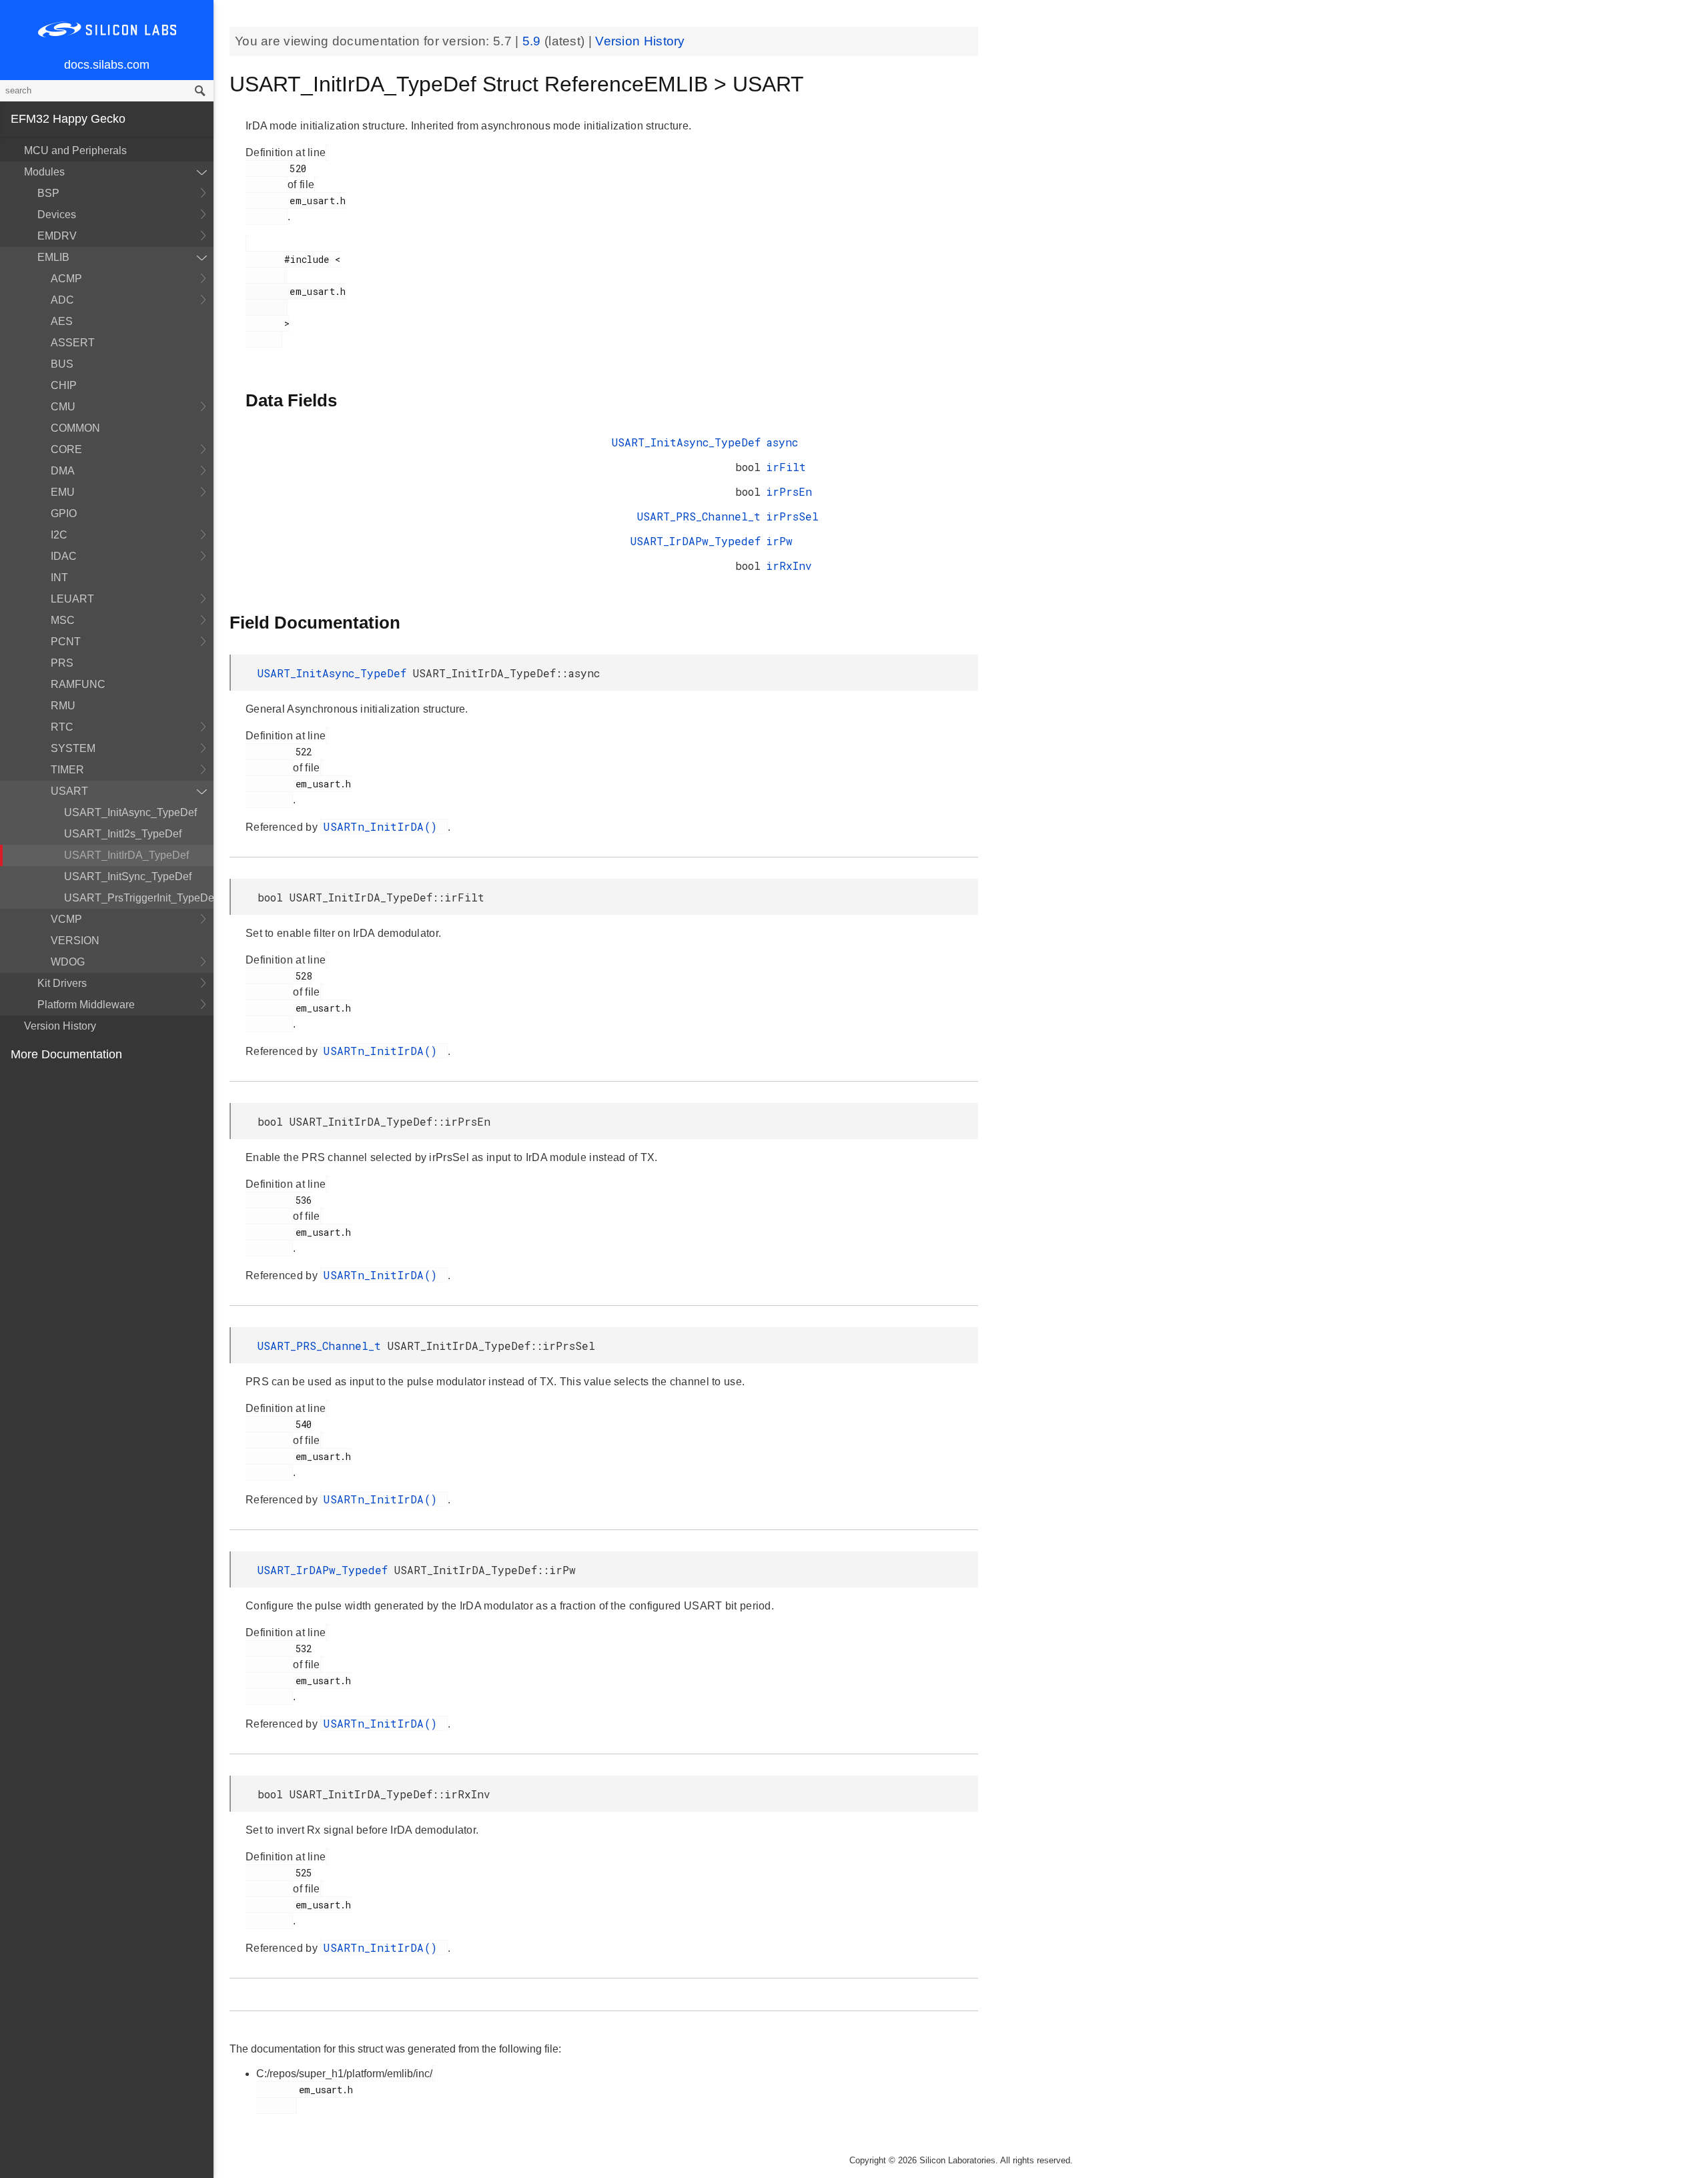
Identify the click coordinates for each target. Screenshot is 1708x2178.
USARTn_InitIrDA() (384, 826)
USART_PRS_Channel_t (699, 516)
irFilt (786, 467)
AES (62, 321)
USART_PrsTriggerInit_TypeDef (139, 898)
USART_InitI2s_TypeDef (123, 834)
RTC (62, 727)
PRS (62, 663)
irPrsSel (792, 516)
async (782, 442)
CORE (66, 449)
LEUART (72, 599)
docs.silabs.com (107, 65)
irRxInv (789, 566)
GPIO (64, 513)
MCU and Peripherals (75, 150)
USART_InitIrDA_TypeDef (126, 855)
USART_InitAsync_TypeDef (130, 812)
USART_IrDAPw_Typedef (696, 541)
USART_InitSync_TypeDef (128, 876)
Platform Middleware (86, 1005)
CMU (63, 407)
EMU (63, 492)
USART (69, 791)
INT (59, 578)
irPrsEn (789, 491)
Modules (44, 172)
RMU (63, 706)
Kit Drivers (62, 983)
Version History (60, 1026)
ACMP (66, 279)
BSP (48, 193)
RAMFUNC (78, 684)
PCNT (66, 642)
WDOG (68, 962)
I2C (59, 535)
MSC (63, 620)
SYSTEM (73, 748)
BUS (62, 364)
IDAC (64, 556)
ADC (62, 300)
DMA (63, 471)
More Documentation (66, 1054)
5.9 (533, 41)
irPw (779, 541)
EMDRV (57, 236)
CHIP (64, 385)
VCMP (66, 919)
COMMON (75, 428)
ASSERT (73, 343)
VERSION (75, 941)
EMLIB (53, 257)
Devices (57, 215)
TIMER (67, 770)
